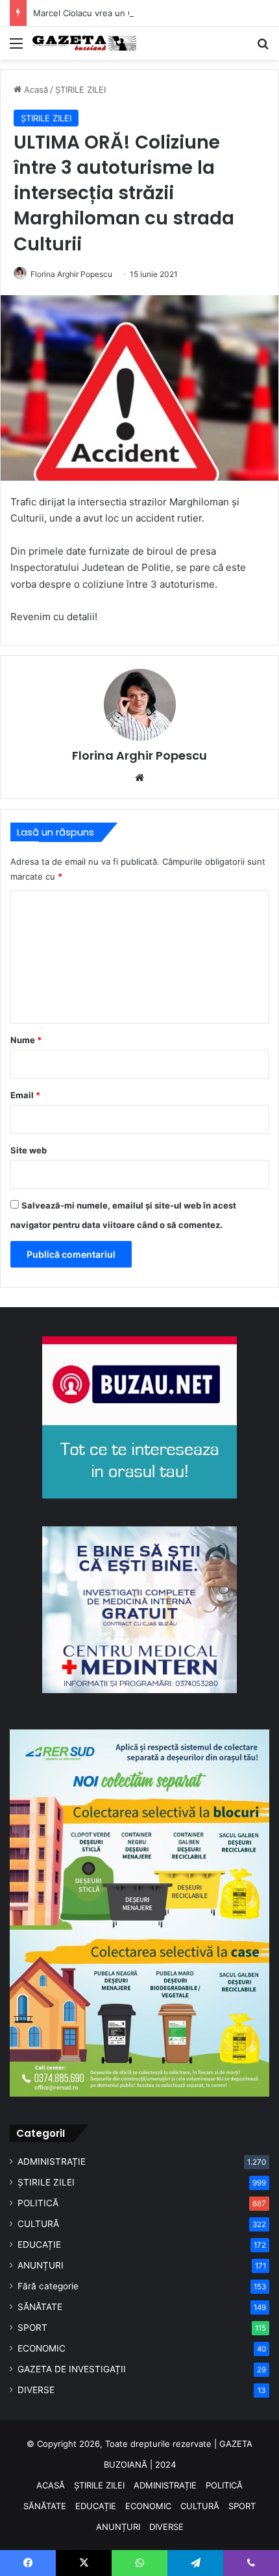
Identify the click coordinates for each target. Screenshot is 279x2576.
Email (25, 1095)
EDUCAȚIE (39, 2245)
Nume (26, 1040)
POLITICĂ (38, 2203)
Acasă (35, 90)
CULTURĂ (38, 2224)
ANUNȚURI (41, 2265)
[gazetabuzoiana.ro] (84, 43)
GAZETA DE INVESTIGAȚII (72, 2369)
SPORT (32, 2328)
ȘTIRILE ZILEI (80, 90)
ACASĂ (51, 2485)
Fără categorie (48, 2286)
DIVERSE (36, 2390)
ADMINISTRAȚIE (52, 2161)
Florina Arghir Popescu (71, 274)
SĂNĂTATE (40, 2307)
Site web (29, 1150)
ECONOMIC (42, 2348)
